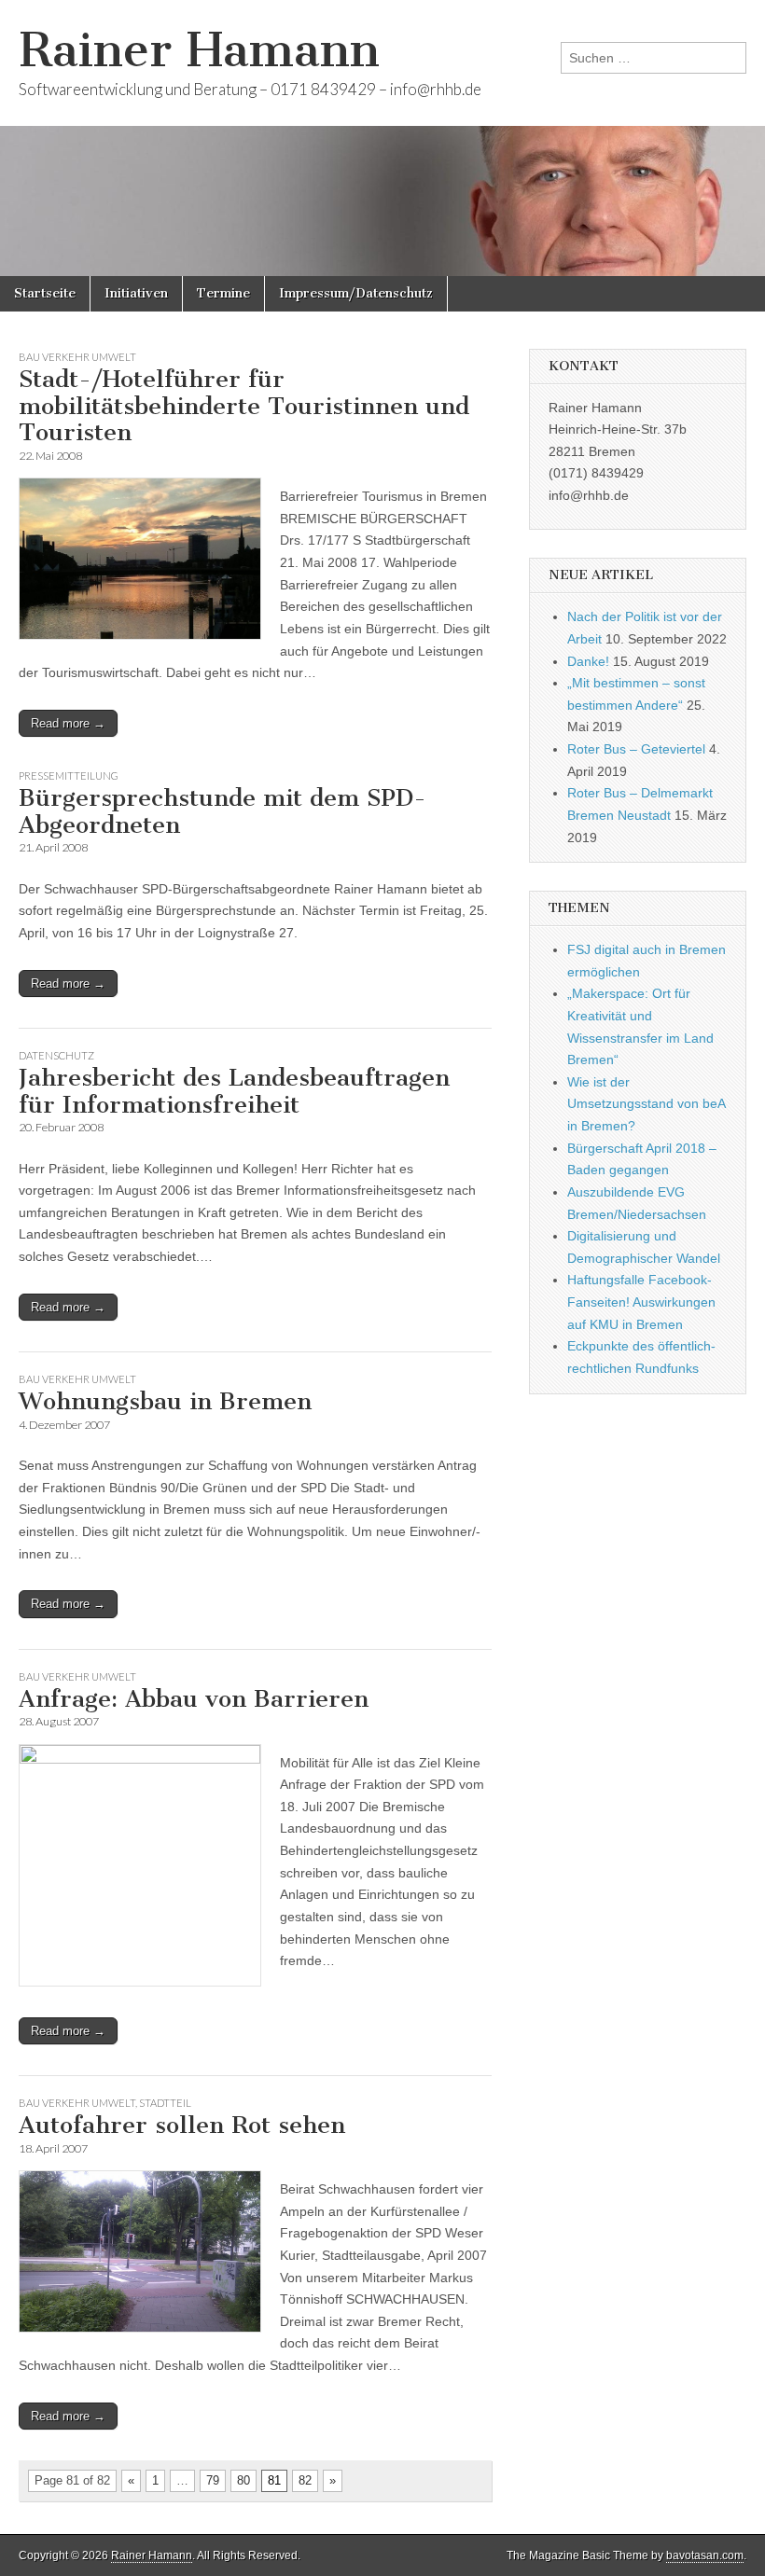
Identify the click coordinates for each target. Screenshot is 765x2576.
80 (243, 2480)
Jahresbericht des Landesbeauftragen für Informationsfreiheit (234, 1091)
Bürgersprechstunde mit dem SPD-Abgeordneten (223, 811)
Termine (223, 293)
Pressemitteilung (69, 776)
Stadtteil (165, 2103)
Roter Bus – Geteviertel (636, 749)
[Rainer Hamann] (382, 138)
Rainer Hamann (199, 50)
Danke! (588, 661)
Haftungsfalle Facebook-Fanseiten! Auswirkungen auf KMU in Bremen (641, 1302)
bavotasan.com (705, 2555)
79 (213, 2480)
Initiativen (136, 293)
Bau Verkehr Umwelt (77, 357)
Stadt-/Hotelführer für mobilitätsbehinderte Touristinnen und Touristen (244, 406)
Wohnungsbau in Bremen (165, 1401)
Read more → (68, 723)
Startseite (45, 293)
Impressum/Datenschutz (356, 293)
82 (305, 2480)
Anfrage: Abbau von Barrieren (194, 1699)
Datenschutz (56, 1055)
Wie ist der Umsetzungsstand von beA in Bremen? (646, 1104)
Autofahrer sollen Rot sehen (182, 2125)
